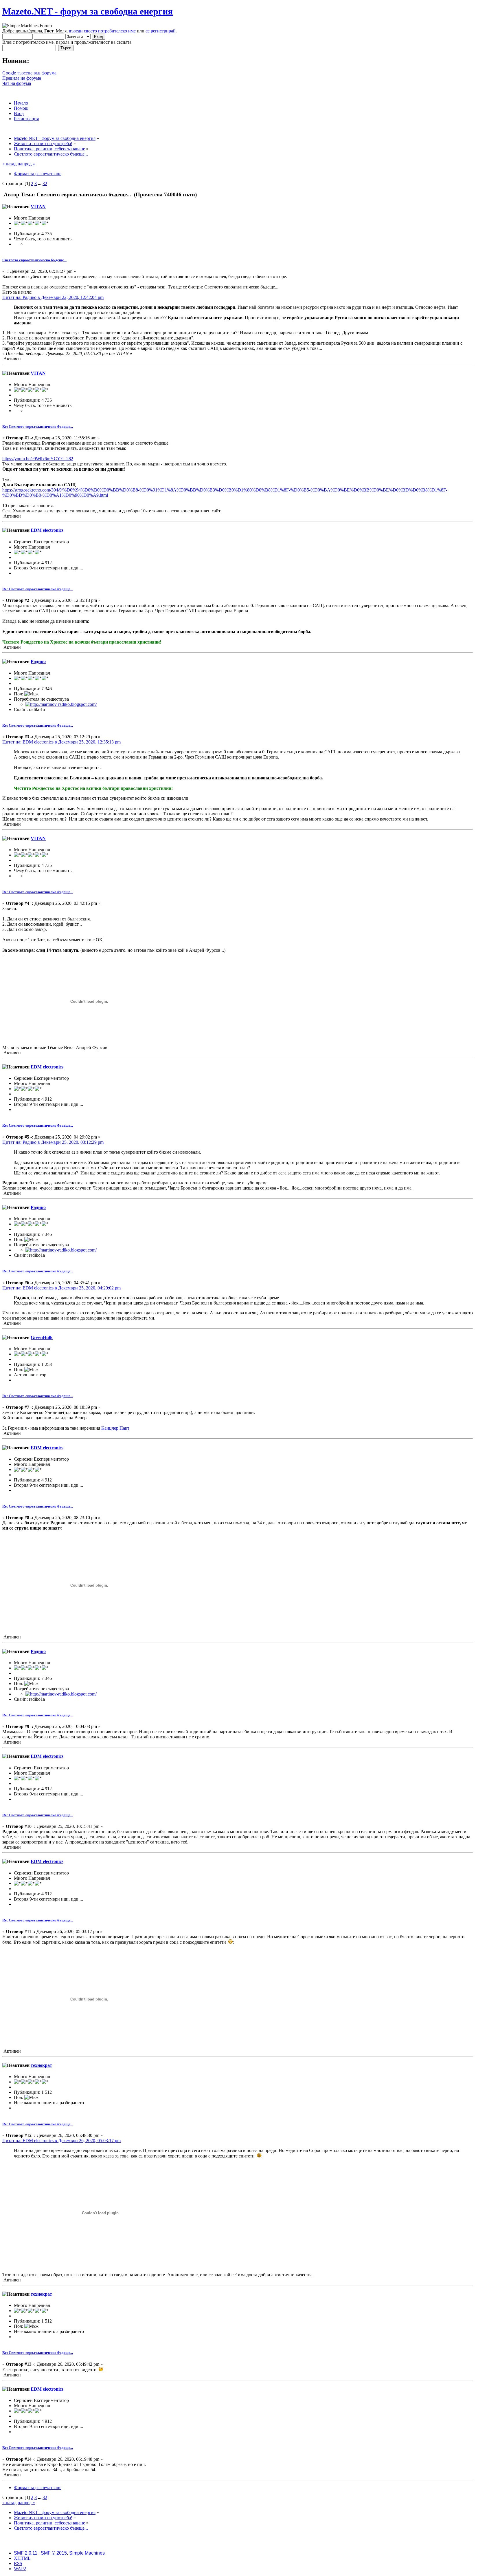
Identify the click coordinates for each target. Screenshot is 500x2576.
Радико (38, 661)
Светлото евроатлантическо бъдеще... (34, 260)
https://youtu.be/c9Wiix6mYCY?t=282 (38, 459)
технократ (41, 2065)
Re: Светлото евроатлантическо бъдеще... (38, 426)
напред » (26, 164)
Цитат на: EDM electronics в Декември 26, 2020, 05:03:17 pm (61, 2141)
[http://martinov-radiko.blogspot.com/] (61, 704)
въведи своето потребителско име (102, 31)
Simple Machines (87, 2553)
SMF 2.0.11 (26, 2553)
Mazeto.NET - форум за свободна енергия (88, 11)
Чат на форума (17, 83)
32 (45, 183)
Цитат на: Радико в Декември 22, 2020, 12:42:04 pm (53, 297)
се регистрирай (161, 31)
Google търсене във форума (29, 73)
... (40, 183)
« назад (9, 164)
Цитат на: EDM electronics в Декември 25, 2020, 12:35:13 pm (61, 742)
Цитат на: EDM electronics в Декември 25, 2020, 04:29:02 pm (61, 1288)
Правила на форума (22, 78)
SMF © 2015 (54, 2553)
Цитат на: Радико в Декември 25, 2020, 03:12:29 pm (53, 1142)
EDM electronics (47, 530)
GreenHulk (42, 1337)
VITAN (38, 207)
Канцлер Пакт (115, 1428)
